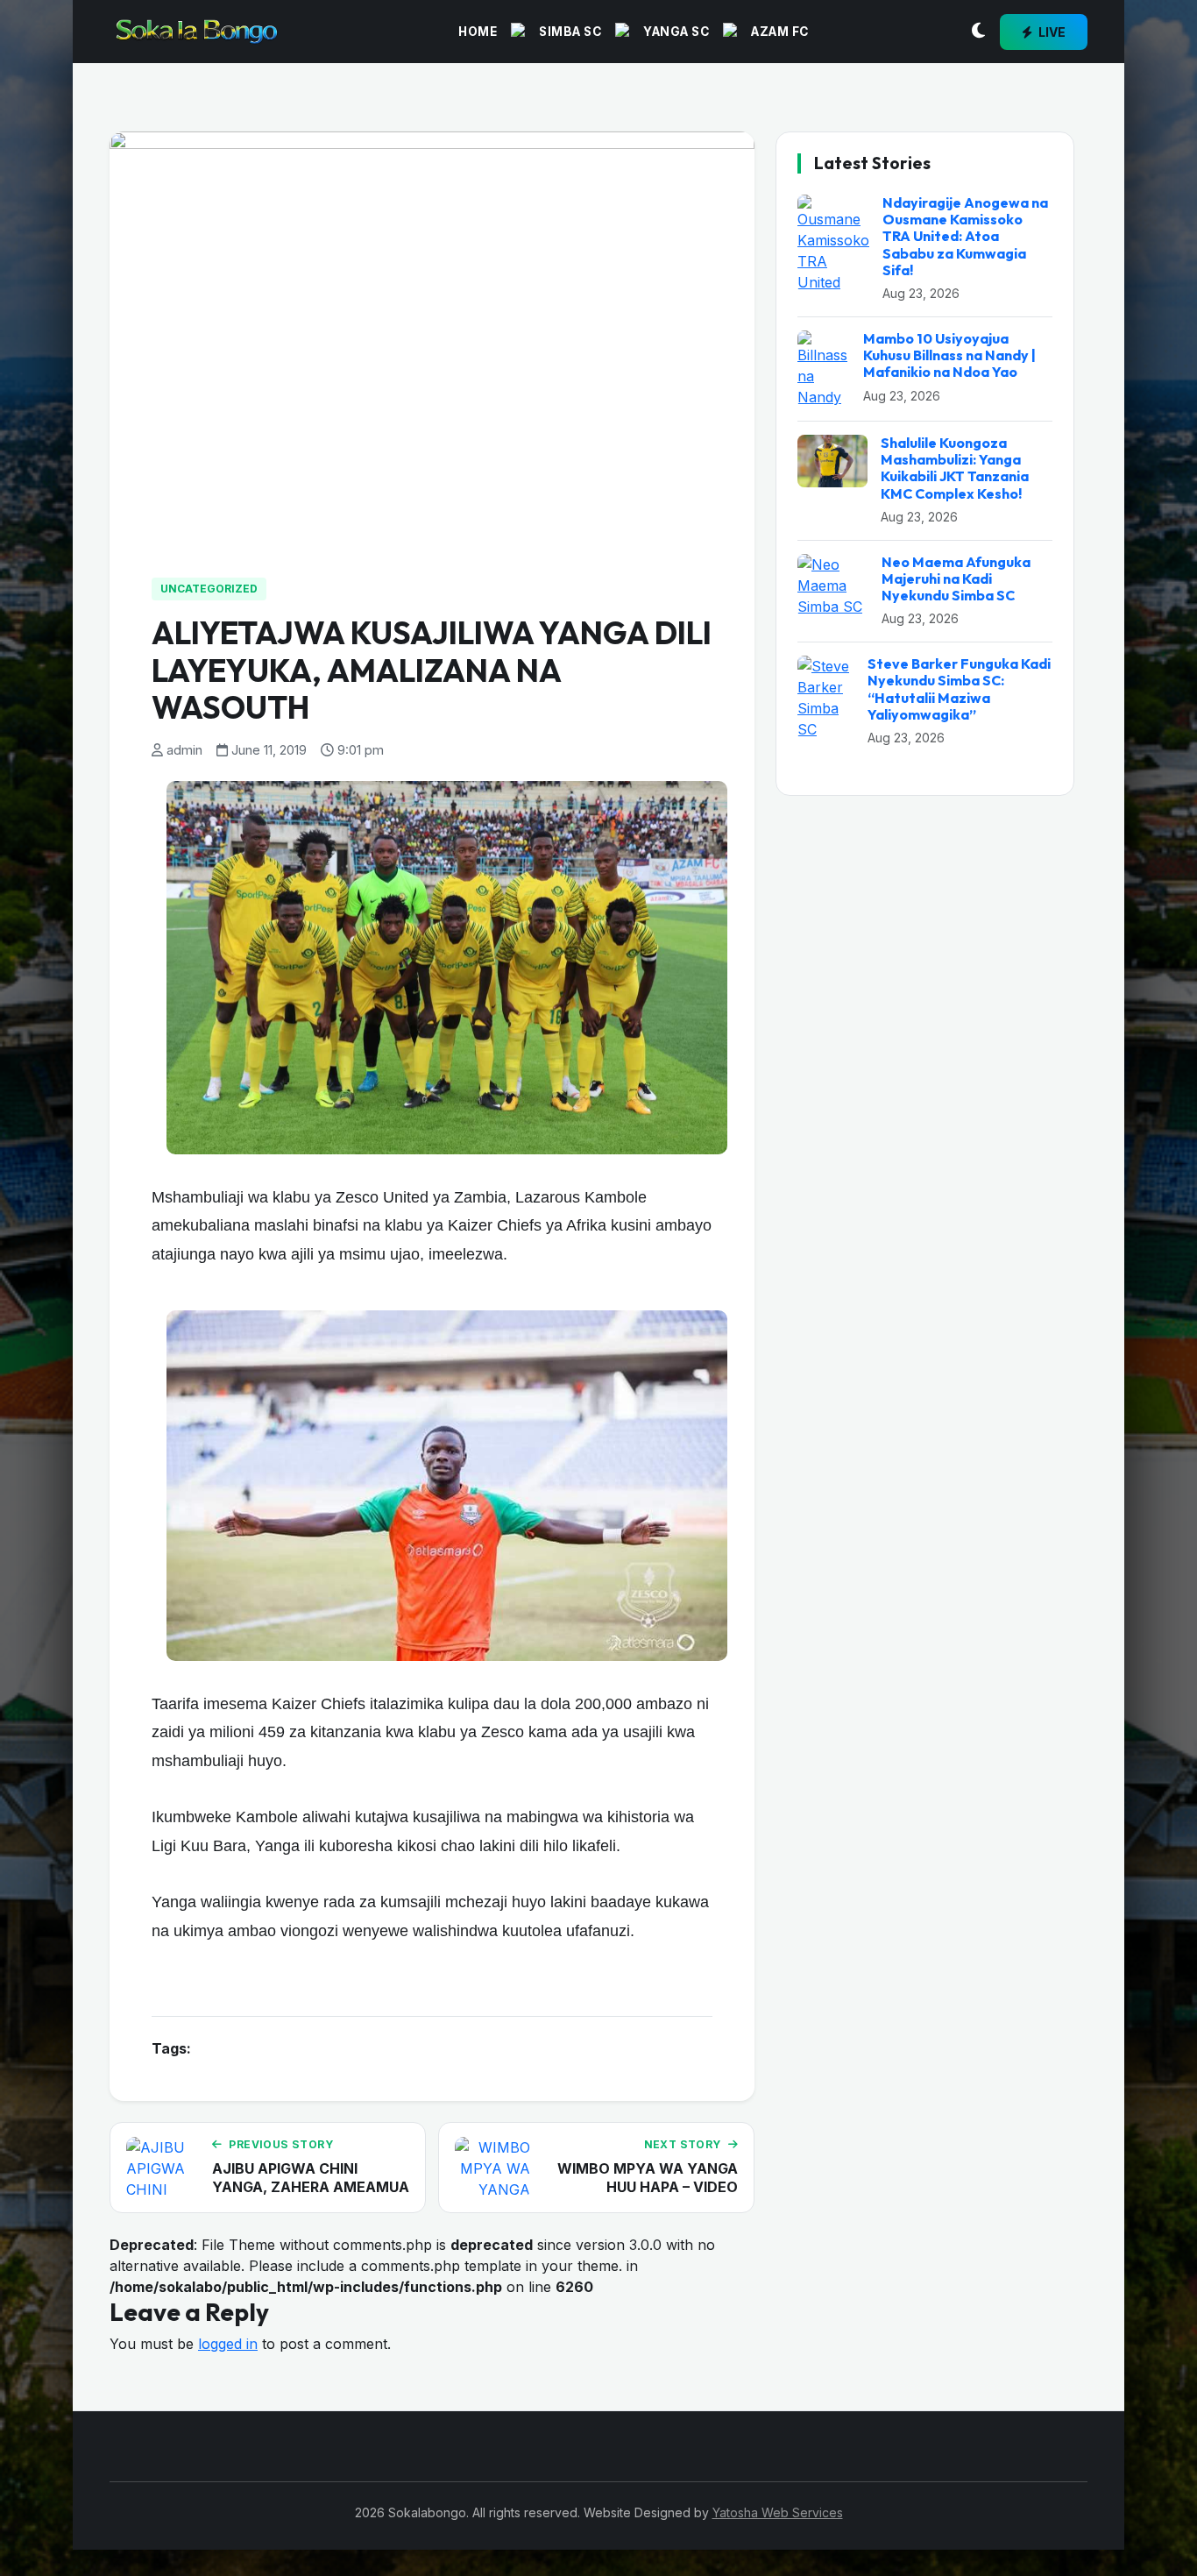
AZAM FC (780, 32)
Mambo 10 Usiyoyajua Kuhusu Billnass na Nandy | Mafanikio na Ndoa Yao (949, 355)
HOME (478, 32)
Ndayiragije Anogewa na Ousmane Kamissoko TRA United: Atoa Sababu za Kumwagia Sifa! (965, 236)
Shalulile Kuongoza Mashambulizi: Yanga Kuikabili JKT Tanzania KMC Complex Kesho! (955, 468)
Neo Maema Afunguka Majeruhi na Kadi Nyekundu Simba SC (956, 578)
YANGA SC (676, 32)
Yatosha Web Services (778, 2512)
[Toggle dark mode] (978, 32)
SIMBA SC (570, 32)
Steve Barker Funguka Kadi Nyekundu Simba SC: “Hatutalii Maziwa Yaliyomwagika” (959, 689)
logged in (228, 2344)
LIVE (1051, 32)
